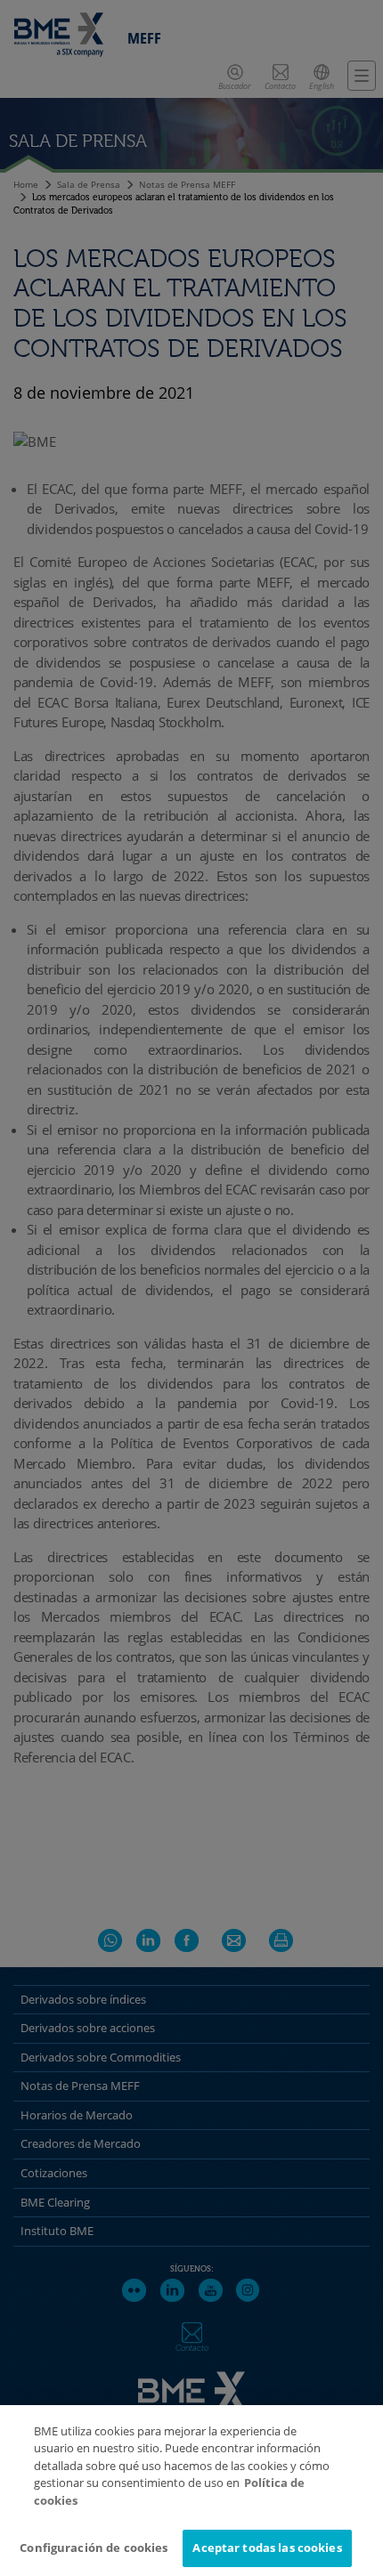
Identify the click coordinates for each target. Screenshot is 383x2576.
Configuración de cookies (94, 2548)
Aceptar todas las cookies (267, 2548)
